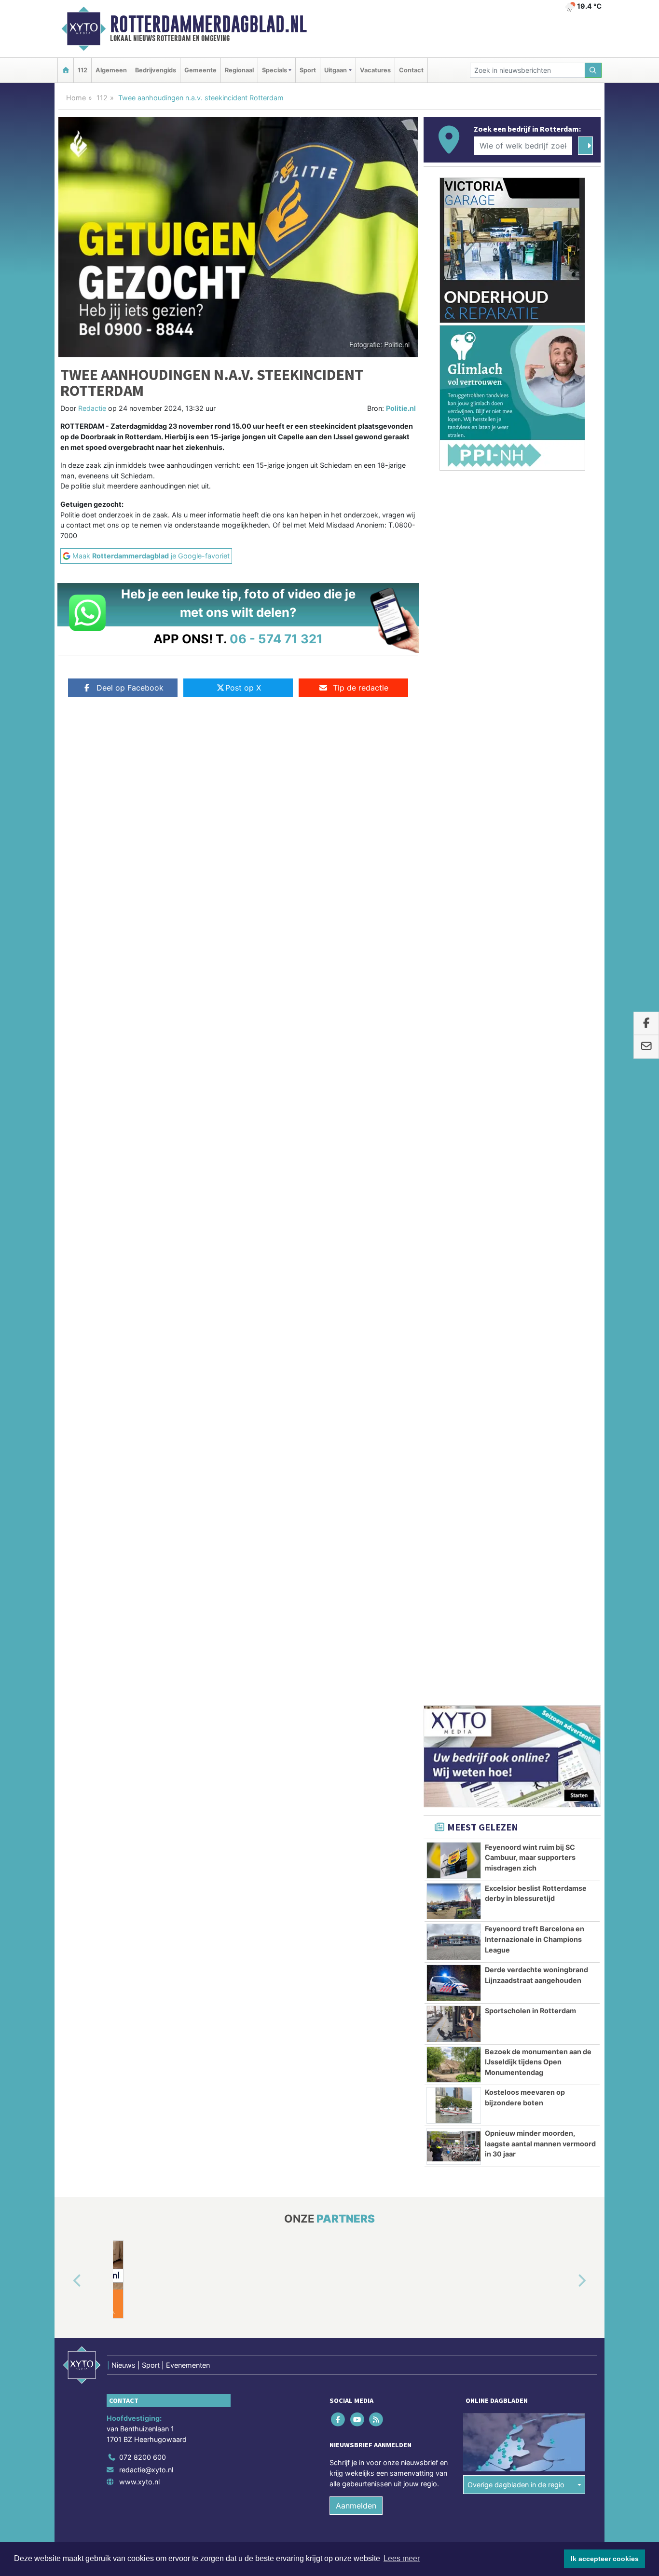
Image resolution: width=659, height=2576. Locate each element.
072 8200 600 (143, 1435)
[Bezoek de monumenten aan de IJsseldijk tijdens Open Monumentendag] (454, 1043)
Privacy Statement (563, 1541)
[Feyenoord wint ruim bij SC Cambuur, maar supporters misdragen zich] (454, 838)
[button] (66, 1259)
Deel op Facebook (130, 688)
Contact (411, 70)
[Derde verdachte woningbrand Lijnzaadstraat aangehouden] (454, 961)
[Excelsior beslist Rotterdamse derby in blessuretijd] (454, 879)
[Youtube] (358, 1397)
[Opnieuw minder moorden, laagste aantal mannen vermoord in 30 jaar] (454, 1124)
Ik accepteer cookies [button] (605, 2559)
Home (76, 98)
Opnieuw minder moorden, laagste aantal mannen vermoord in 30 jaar (540, 1121)
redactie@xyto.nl (146, 1447)
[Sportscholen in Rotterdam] (454, 1002)
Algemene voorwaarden (457, 1541)
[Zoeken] (593, 70)
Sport (308, 70)
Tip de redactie (361, 688)
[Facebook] (339, 1397)
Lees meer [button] (402, 2558)
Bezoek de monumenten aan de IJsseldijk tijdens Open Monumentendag (538, 1040)
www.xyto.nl (139, 1459)
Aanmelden (356, 1483)
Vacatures (375, 70)
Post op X (243, 688)
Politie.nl (401, 408)
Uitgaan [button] (336, 70)
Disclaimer (514, 1541)
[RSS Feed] (377, 1397)
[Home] (66, 70)
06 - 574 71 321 (276, 639)
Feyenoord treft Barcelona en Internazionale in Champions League (535, 917)
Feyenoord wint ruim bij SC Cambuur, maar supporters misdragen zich (530, 835)
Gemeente (200, 70)
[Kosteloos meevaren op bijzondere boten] (454, 1083)
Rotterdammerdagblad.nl (208, 24)
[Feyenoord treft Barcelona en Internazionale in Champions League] (454, 920)
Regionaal (239, 70)
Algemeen (111, 70)
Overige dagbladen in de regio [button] (516, 1462)
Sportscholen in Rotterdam (530, 988)
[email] (646, 1047)
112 (82, 70)
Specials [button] (275, 70)
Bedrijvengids (156, 70)
